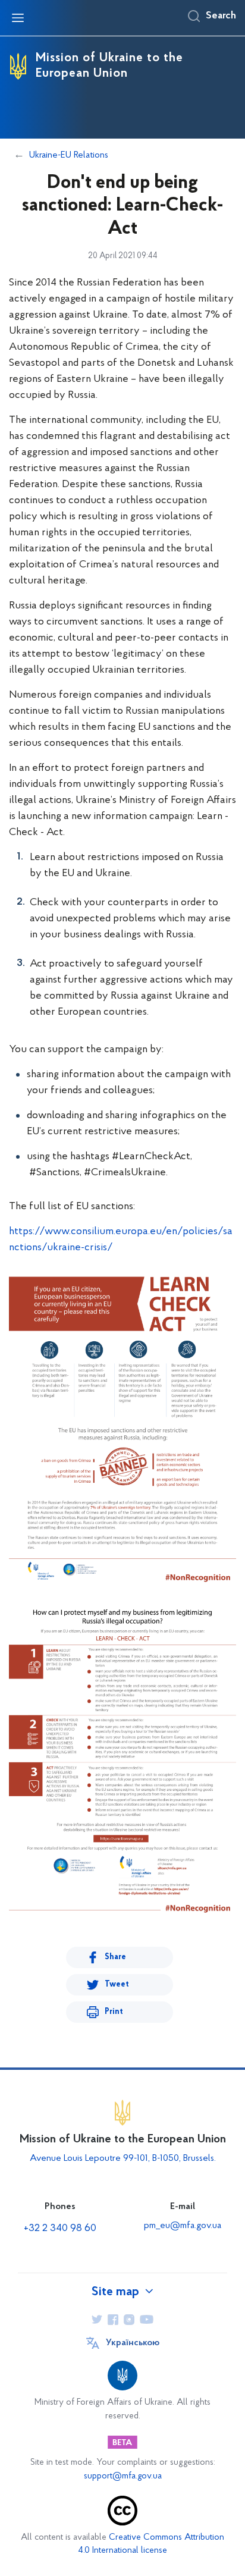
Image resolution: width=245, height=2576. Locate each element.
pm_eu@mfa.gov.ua (183, 2226)
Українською (133, 2343)
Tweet (117, 1984)
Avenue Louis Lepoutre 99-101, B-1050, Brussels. (123, 2158)
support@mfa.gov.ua (123, 2476)
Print (114, 2012)
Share (115, 1957)
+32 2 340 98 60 (60, 2229)
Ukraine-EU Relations (69, 155)
